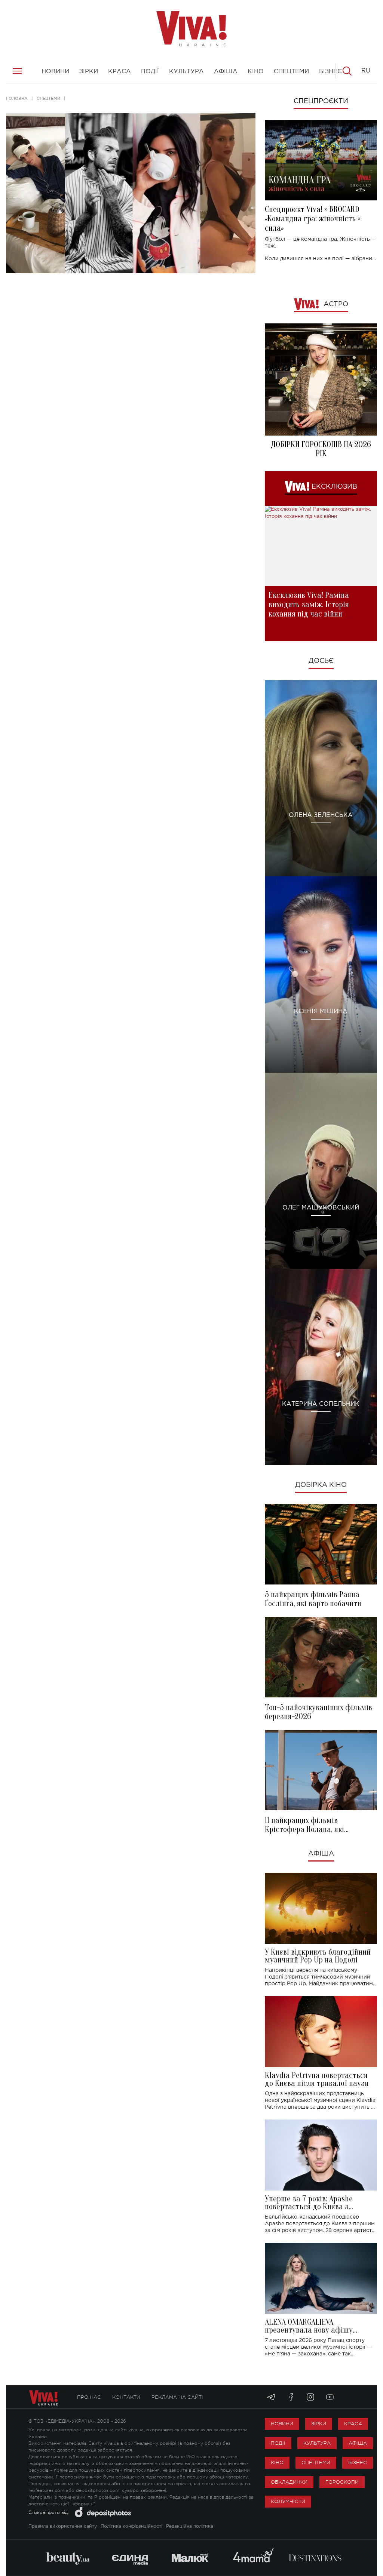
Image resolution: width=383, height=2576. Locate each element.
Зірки (319, 2424)
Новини (282, 2424)
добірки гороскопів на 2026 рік (321, 449)
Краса (353, 2424)
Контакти (126, 2397)
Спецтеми (48, 98)
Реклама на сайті (177, 2397)
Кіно (277, 2463)
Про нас (89, 2397)
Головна (17, 98)
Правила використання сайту (63, 2526)
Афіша (321, 1854)
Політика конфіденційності (131, 2526)
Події (278, 2443)
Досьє (321, 661)
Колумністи (288, 2501)
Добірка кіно (321, 1485)
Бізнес (358, 2463)
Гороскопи (342, 2482)
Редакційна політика (190, 2526)
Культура (317, 2443)
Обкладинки (289, 2482)
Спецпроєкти (321, 101)
